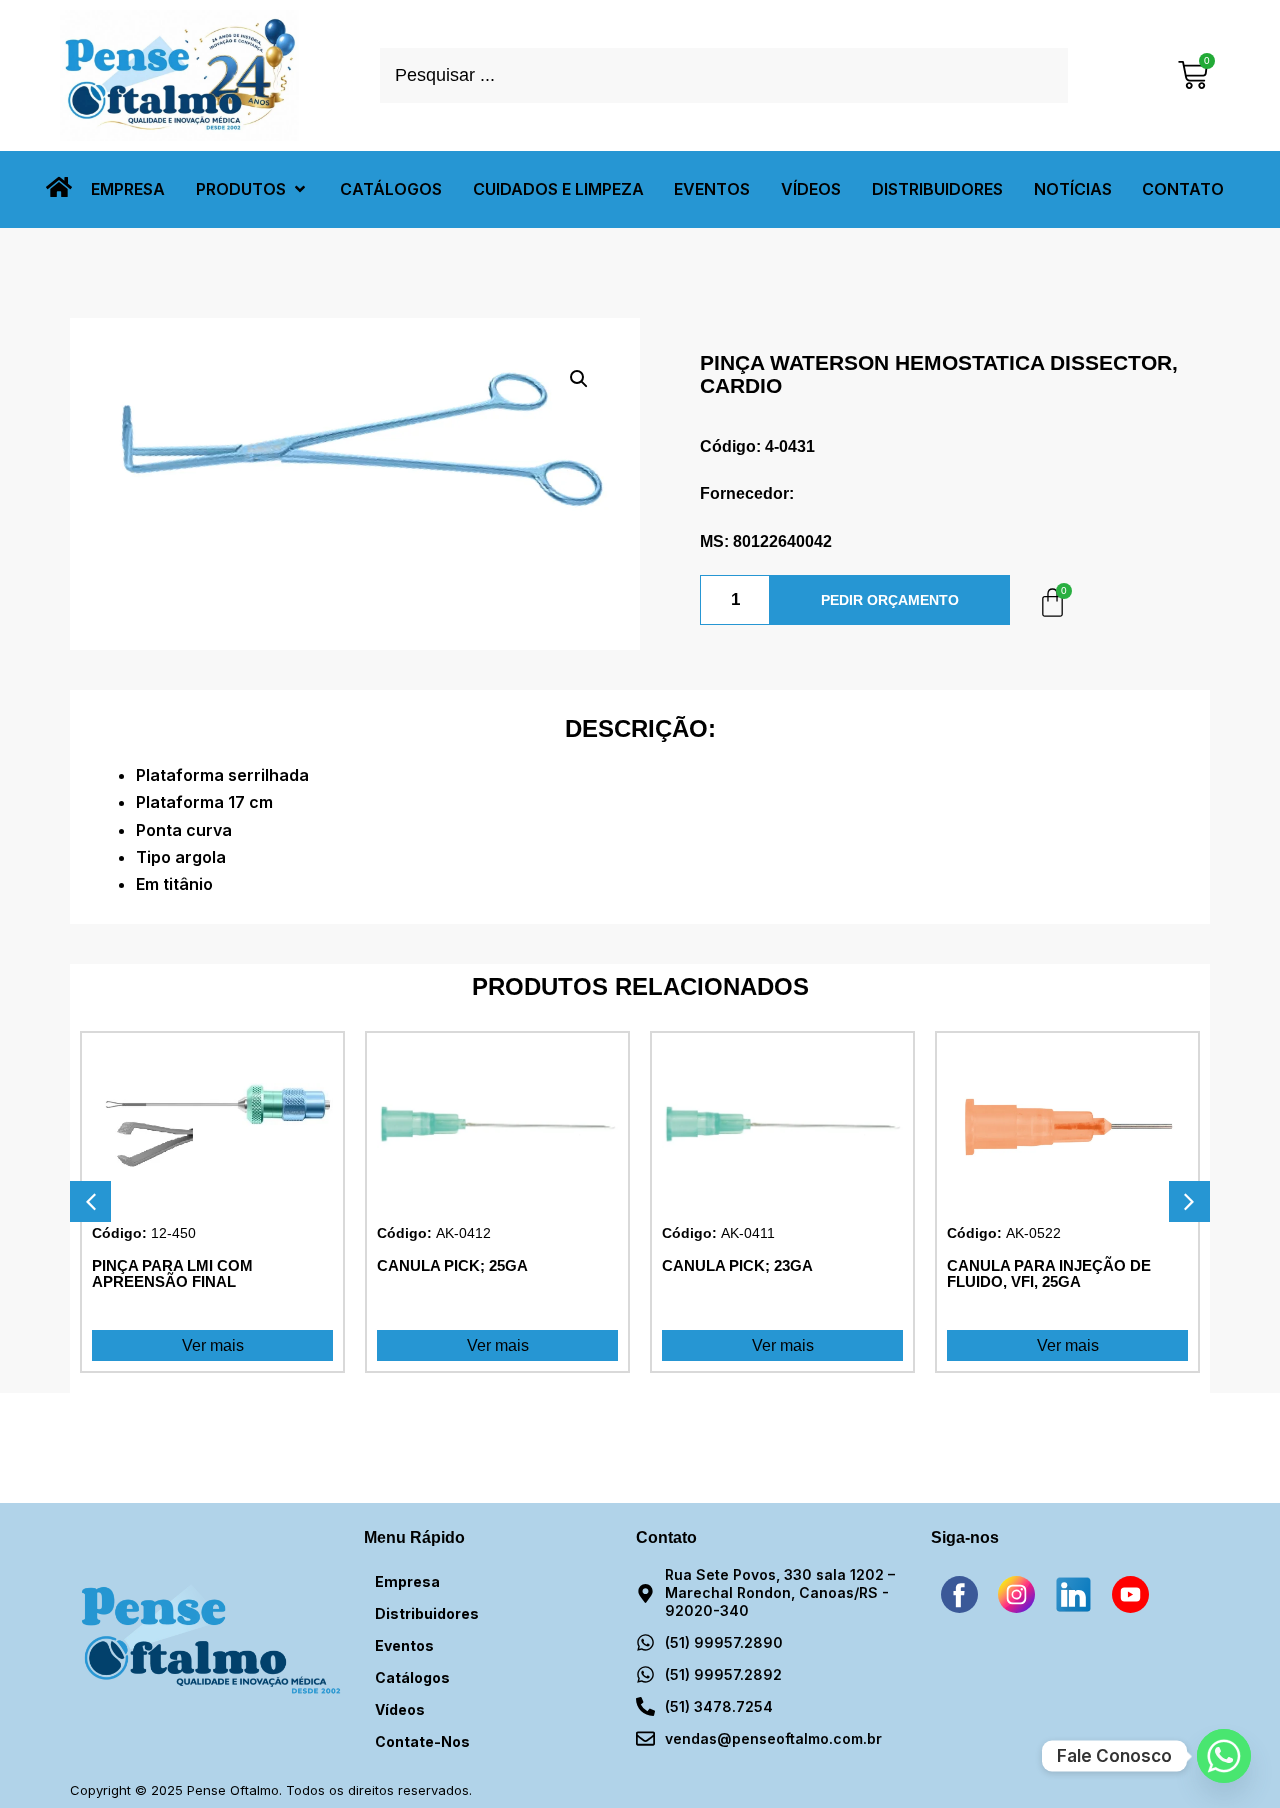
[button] (252, 189)
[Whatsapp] (1224, 1756)
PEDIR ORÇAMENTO (890, 600)
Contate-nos (422, 1741)
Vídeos (400, 1709)
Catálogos (412, 1677)
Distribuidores (427, 1613)
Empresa (407, 1581)
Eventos (404, 1645)
